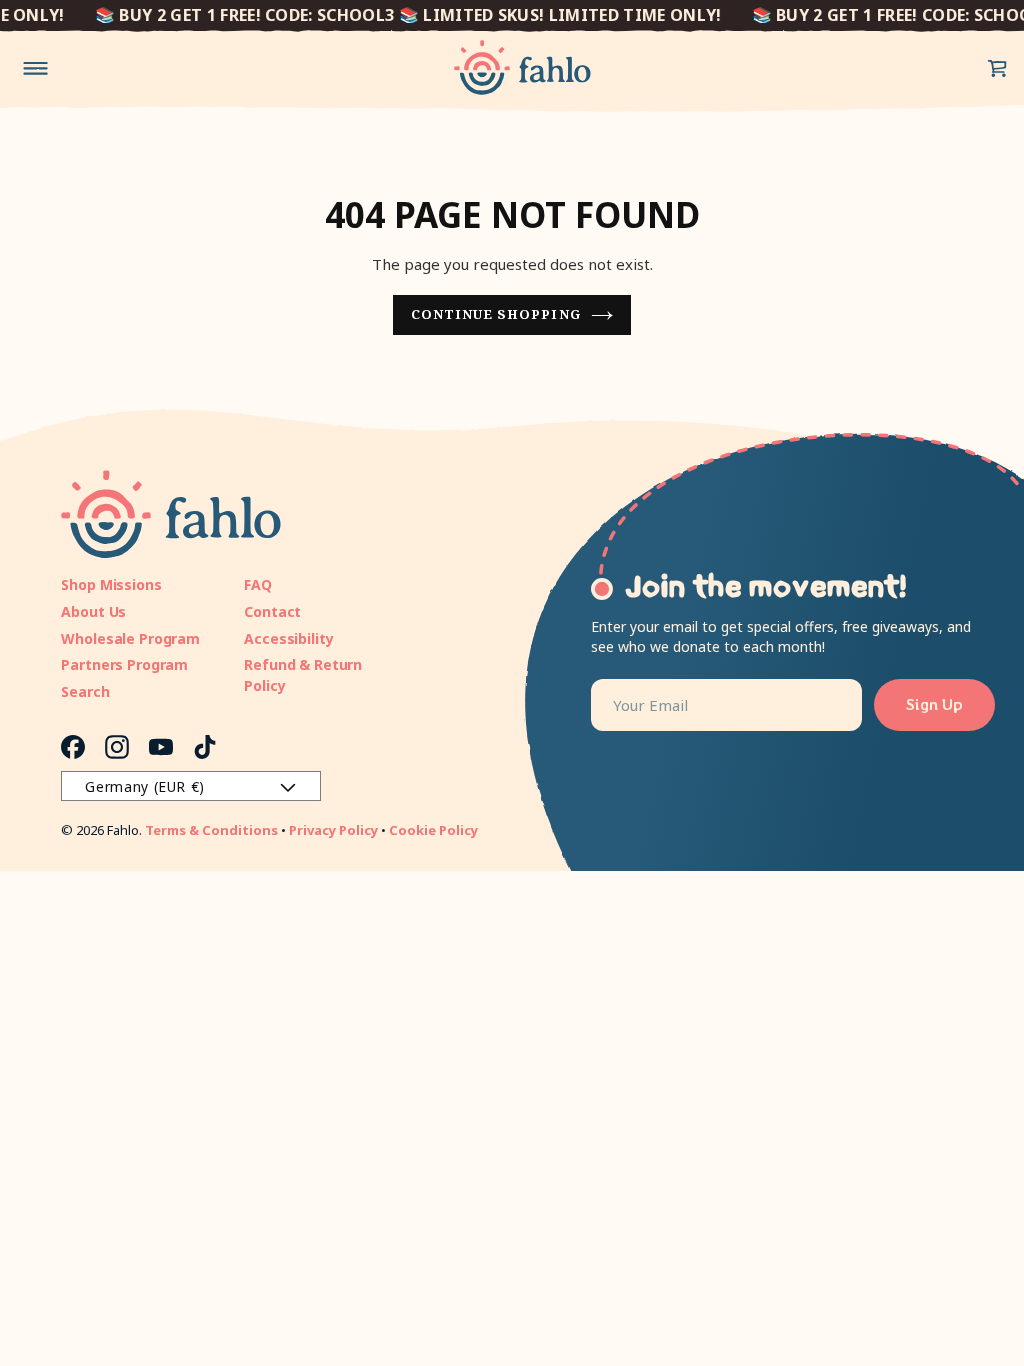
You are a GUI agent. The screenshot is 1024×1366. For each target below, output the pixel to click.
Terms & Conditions (211, 830)
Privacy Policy (333, 830)
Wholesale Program (130, 638)
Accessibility (288, 638)
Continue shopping (496, 314)
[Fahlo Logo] (522, 67)
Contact (272, 611)
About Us (93, 611)
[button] (998, 68)
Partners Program (124, 664)
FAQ (258, 584)
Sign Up (934, 704)
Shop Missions (111, 584)
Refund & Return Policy (303, 675)
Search (85, 691)
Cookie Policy (433, 830)
